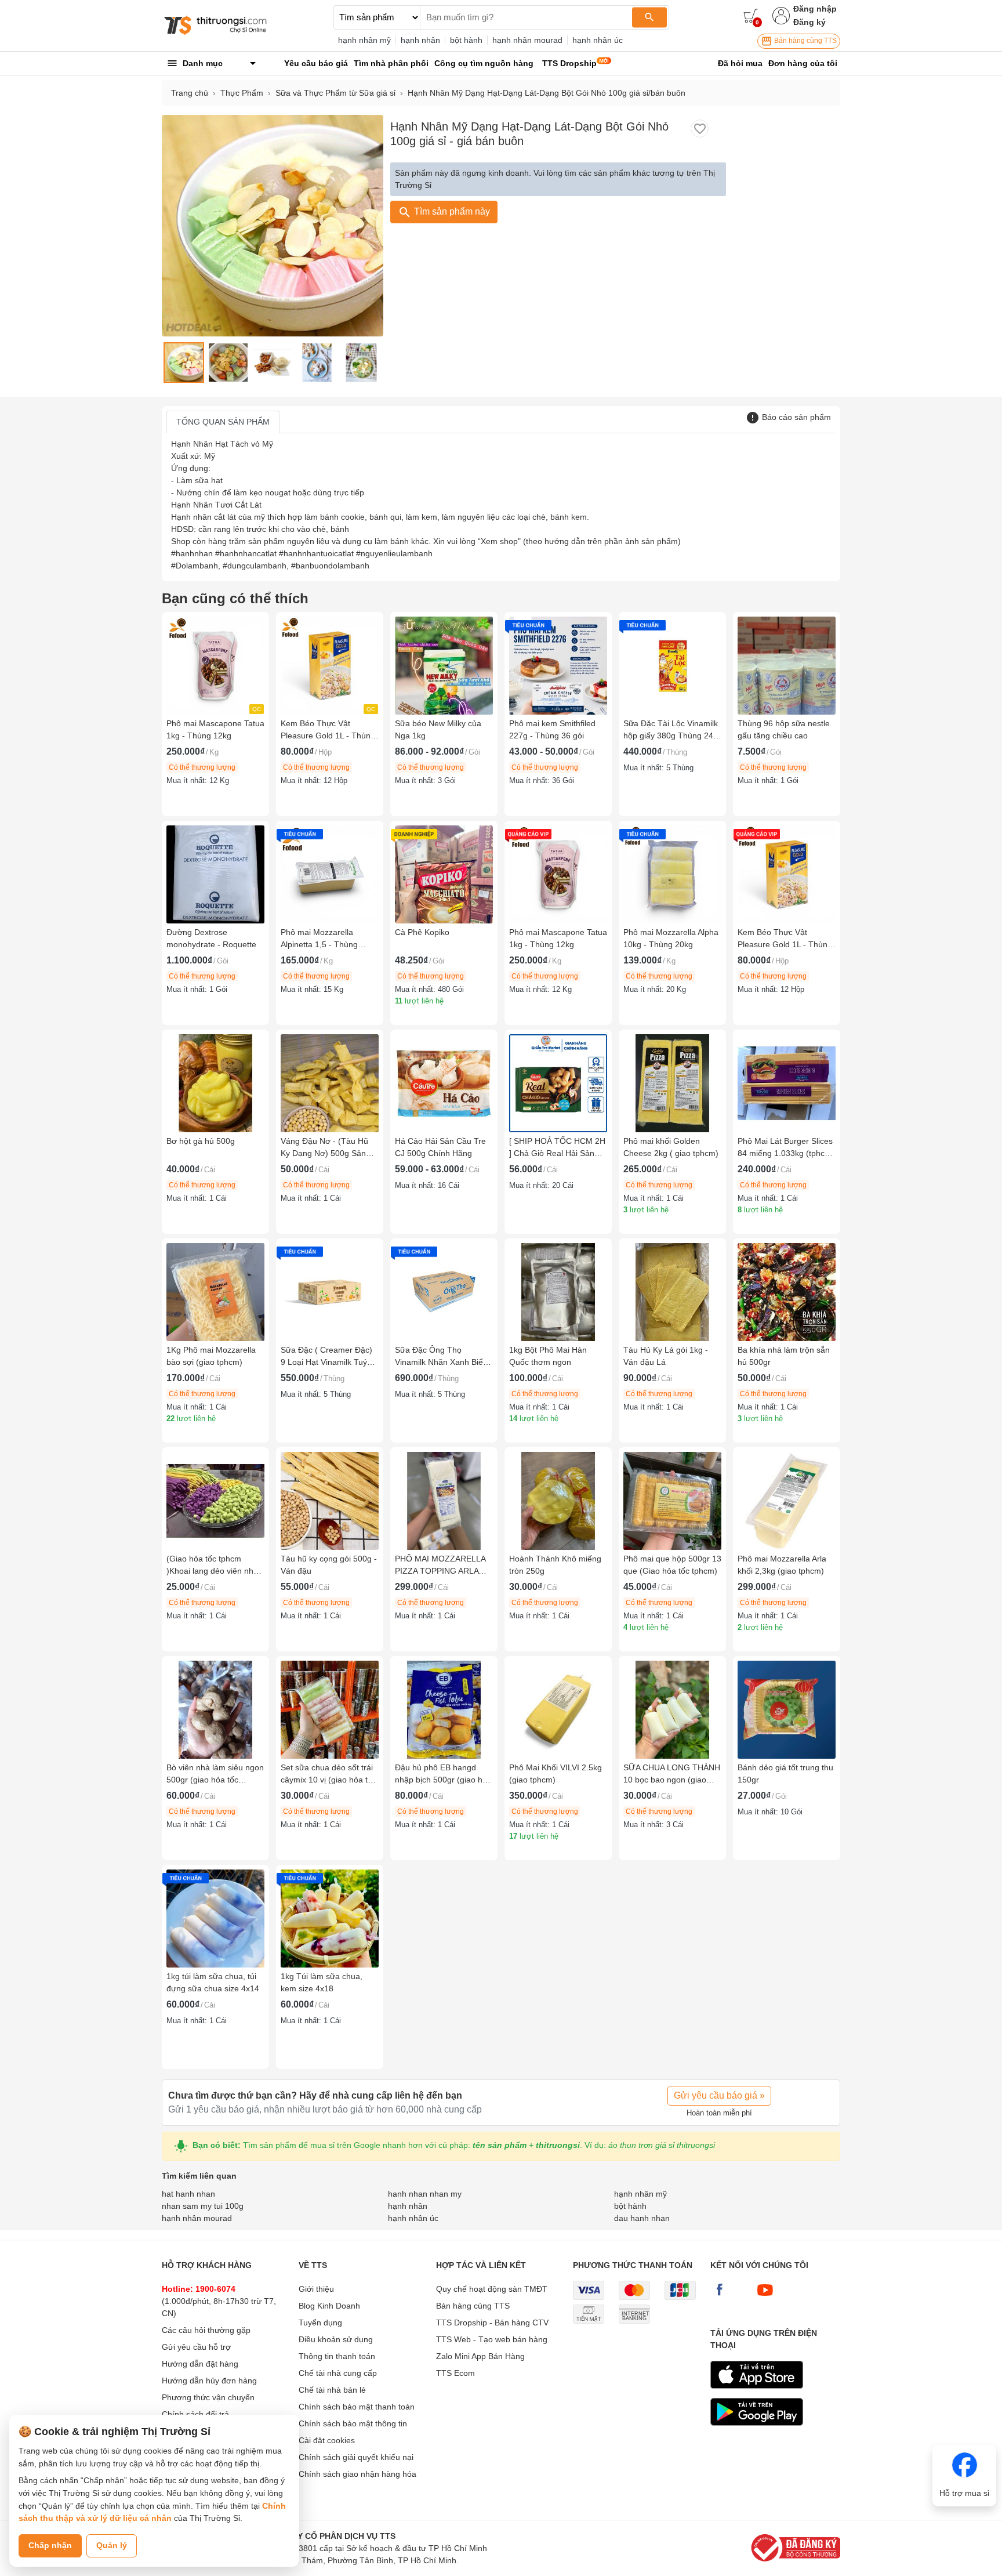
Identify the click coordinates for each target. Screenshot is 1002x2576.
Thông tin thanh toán (337, 2356)
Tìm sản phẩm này (451, 211)
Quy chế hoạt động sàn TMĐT (492, 2289)
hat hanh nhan (188, 2194)
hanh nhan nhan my (425, 2194)
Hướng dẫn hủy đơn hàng (209, 2381)
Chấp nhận (50, 2545)
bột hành (466, 40)
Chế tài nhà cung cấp (338, 2373)
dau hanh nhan (642, 2218)
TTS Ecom (455, 2373)
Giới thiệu (316, 2289)
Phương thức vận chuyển (208, 2397)
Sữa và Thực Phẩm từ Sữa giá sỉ (335, 93)
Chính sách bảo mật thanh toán (357, 2407)
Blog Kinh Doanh (329, 2306)
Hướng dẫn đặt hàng (200, 2364)
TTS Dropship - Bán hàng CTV (492, 2323)
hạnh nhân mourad (527, 40)
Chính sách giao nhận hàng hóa (357, 2474)
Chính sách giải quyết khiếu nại (356, 2457)
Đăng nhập (815, 9)
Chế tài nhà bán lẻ (332, 2390)
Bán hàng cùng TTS (805, 41)
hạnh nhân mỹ (364, 40)
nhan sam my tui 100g (203, 2206)
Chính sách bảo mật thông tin (353, 2423)
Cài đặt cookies (327, 2440)
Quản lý (112, 2545)
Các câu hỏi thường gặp (206, 2330)
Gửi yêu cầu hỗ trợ (196, 2347)
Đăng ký (809, 22)
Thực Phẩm (242, 93)
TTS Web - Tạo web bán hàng (492, 2339)
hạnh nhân (420, 40)
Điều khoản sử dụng (336, 2339)
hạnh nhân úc (598, 40)
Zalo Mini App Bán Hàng (480, 2356)
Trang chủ (190, 93)
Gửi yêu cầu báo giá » (719, 2095)
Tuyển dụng (320, 2323)
